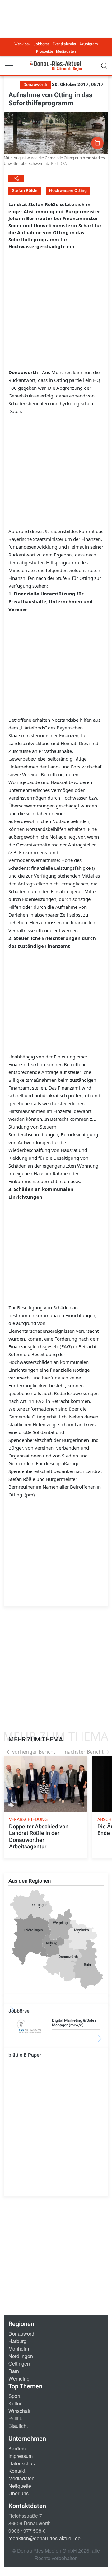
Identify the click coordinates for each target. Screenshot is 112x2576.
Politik (15, 2418)
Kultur (15, 2403)
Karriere (17, 2448)
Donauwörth (22, 2334)
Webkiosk (22, 44)
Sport (14, 2396)
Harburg (17, 2341)
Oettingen (19, 2364)
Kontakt (17, 2471)
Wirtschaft (19, 2411)
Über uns (19, 2493)
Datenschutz (22, 2463)
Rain (14, 2371)
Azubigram (89, 44)
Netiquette (20, 2486)
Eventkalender (64, 44)
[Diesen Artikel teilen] (16, 178)
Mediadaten (66, 51)
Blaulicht (18, 2426)
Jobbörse (42, 44)
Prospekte (44, 51)
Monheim (19, 2349)
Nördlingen (21, 2356)
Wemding (19, 2379)
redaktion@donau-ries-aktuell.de (44, 2538)
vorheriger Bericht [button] (34, 1752)
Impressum (21, 2456)
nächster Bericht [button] (84, 1752)
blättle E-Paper (25, 2055)
